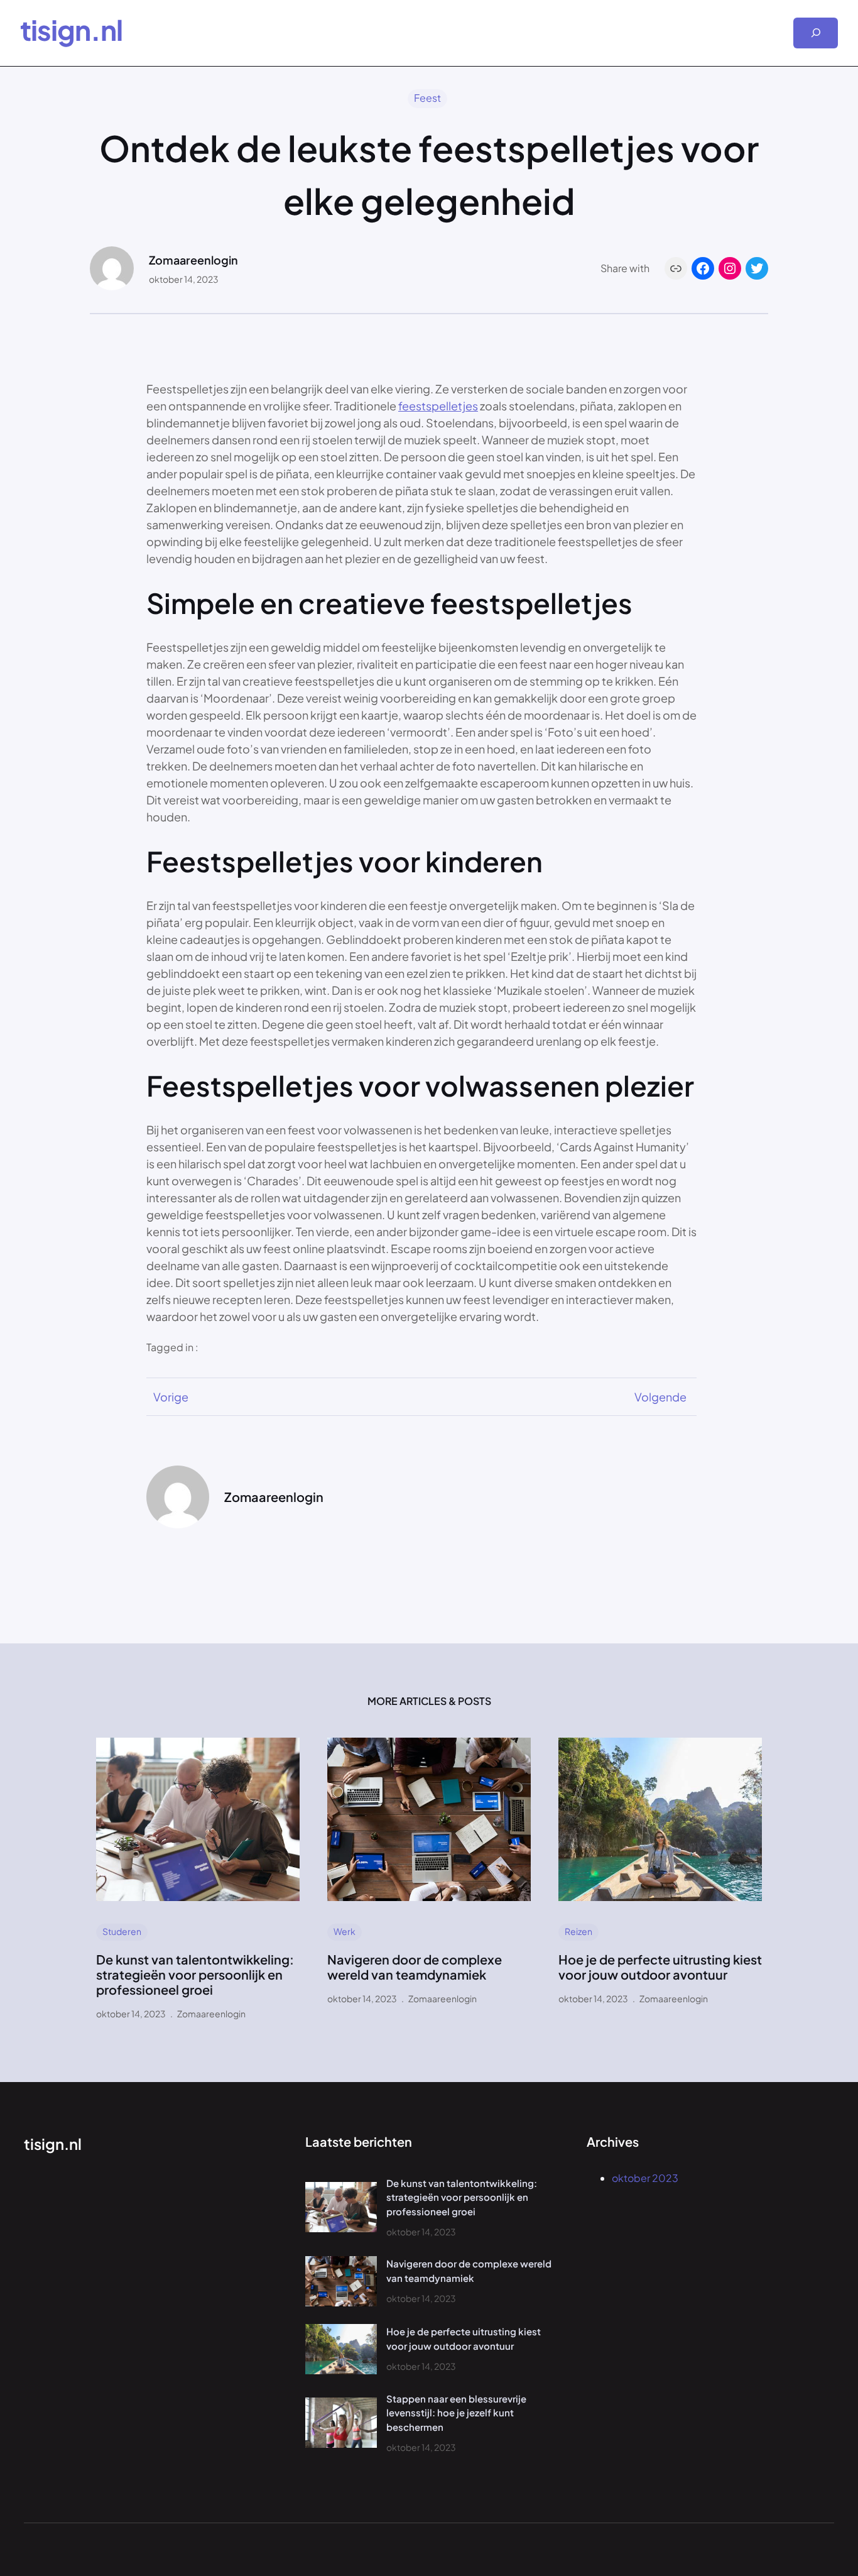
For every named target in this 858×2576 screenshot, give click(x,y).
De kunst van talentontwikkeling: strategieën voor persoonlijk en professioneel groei (195, 1975)
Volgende (660, 1397)
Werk (345, 1931)
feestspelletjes (438, 406)
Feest (427, 98)
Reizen (578, 1931)
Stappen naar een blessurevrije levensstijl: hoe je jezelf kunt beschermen (456, 2413)
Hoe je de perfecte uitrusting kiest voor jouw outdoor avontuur (660, 1967)
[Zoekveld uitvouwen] (816, 33)
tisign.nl (71, 30)
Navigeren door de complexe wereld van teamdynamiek (415, 1967)
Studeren (122, 1931)
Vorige (171, 1397)
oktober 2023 (645, 2178)
